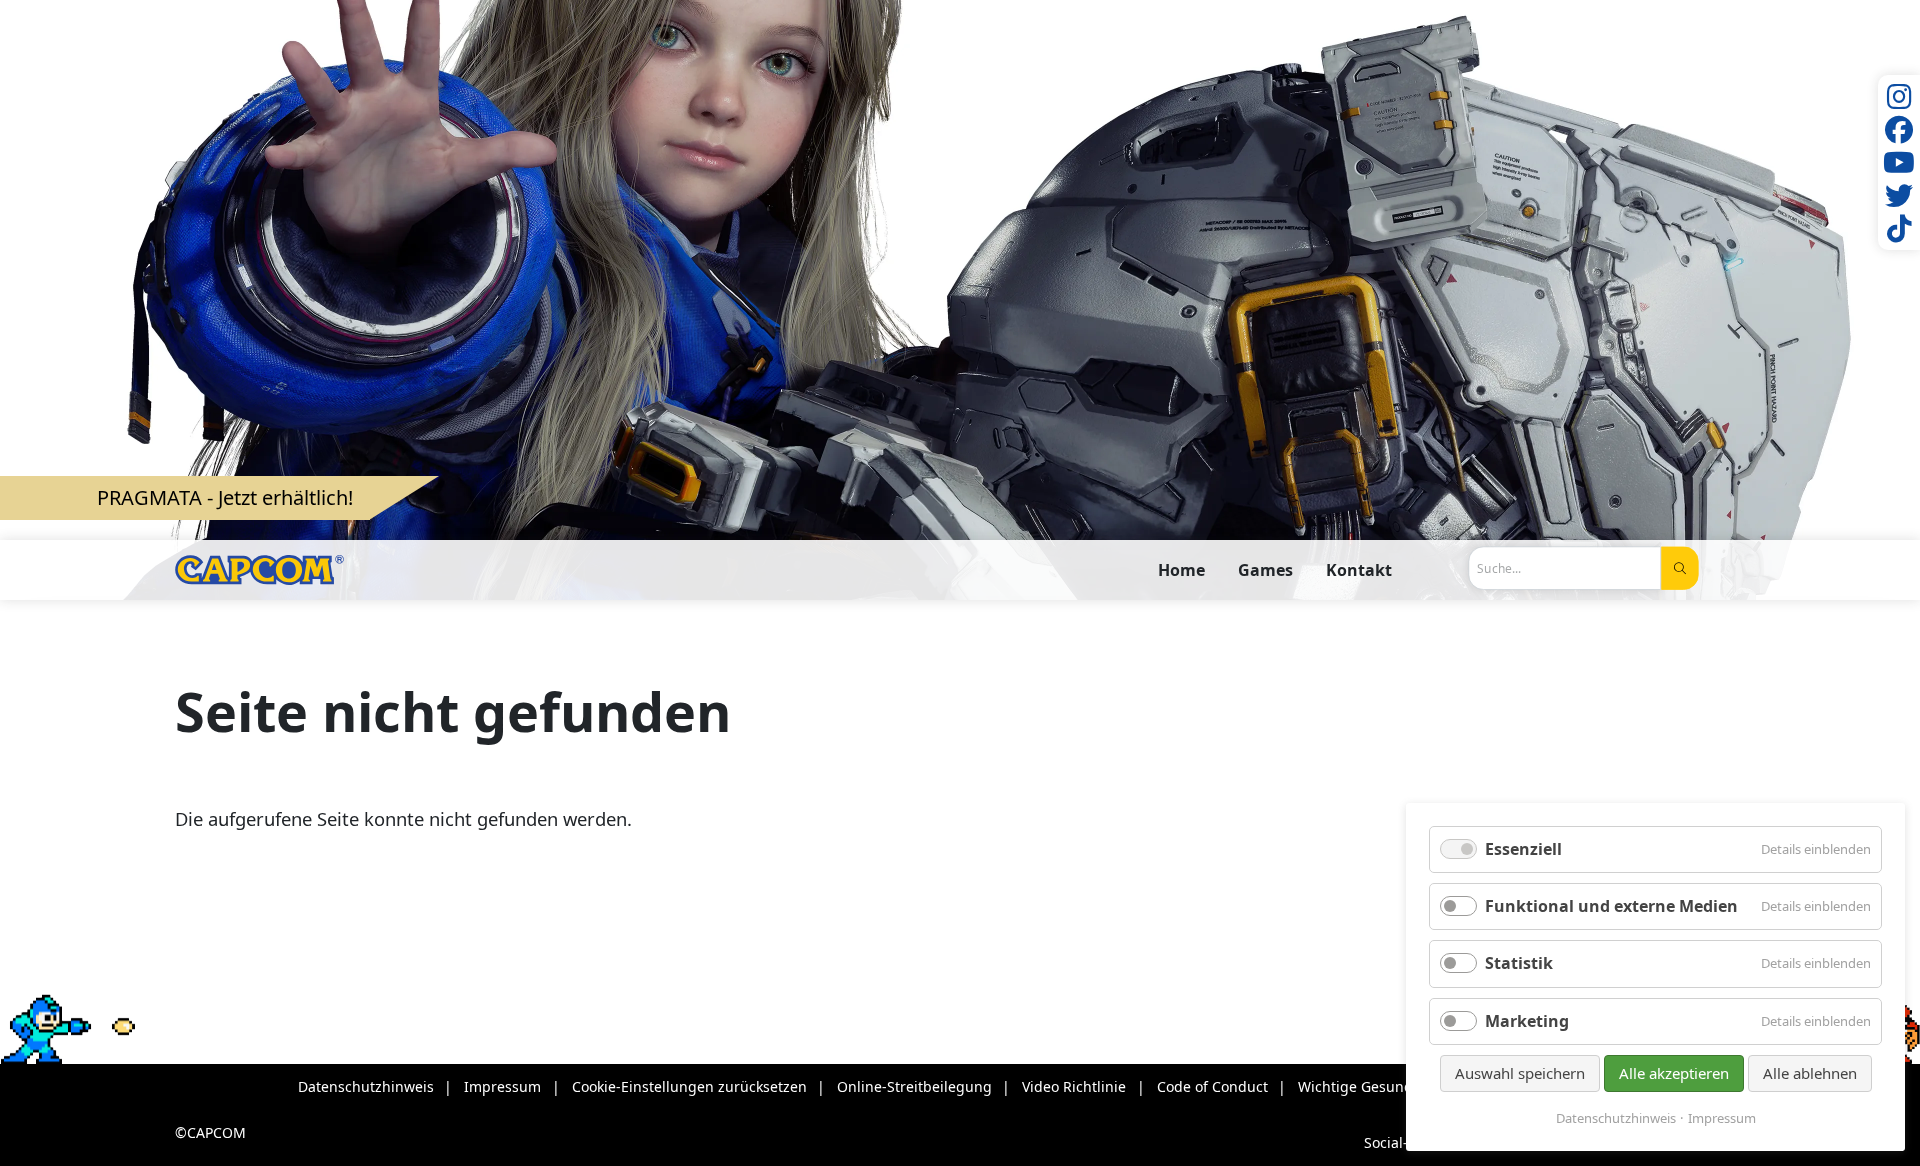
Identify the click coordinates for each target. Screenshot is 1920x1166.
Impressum (1722, 1118)
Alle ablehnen (1810, 1073)
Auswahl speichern (1520, 1073)
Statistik (1519, 963)
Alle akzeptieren (1674, 1073)
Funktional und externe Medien (1611, 906)
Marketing (1527, 1021)
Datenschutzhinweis (1616, 1118)
